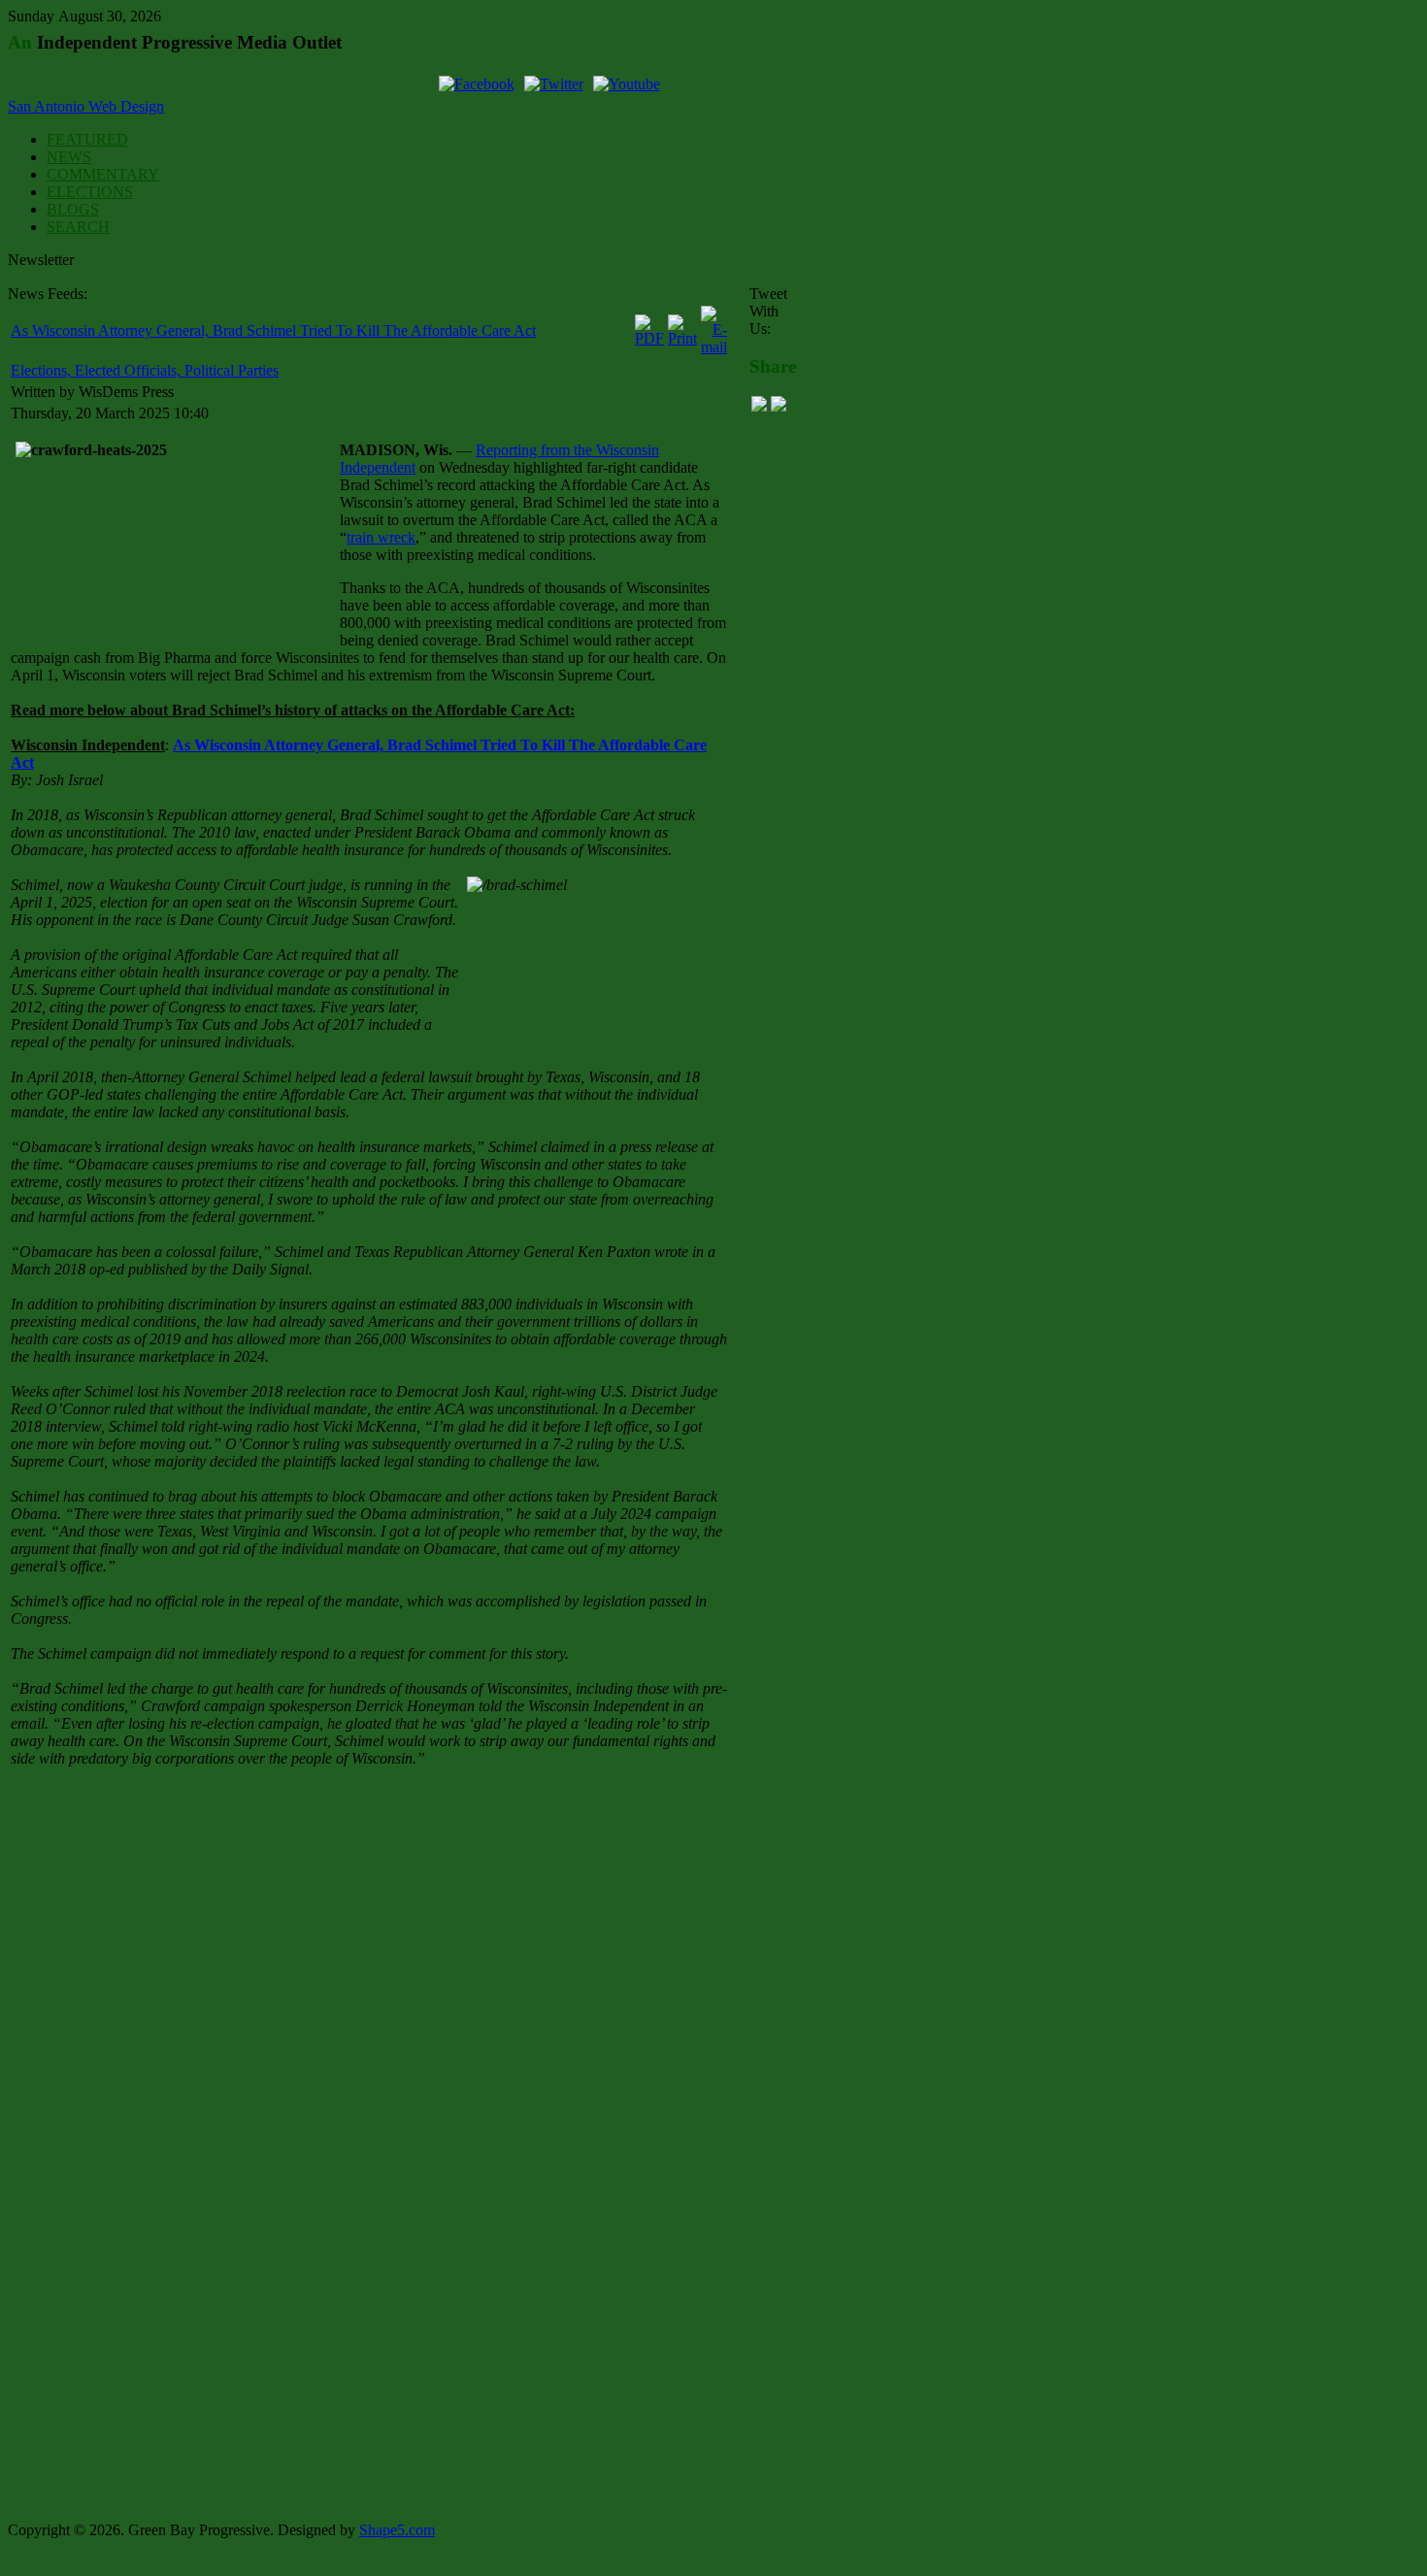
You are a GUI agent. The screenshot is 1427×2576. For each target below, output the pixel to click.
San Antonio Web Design (86, 106)
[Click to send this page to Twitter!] (779, 406)
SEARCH (78, 227)
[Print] (682, 338)
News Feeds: (48, 294)
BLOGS (73, 209)
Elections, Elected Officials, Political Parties (145, 370)
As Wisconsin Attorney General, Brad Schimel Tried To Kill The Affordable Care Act (273, 330)
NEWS (69, 157)
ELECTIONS (90, 192)
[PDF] (649, 338)
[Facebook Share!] (759, 406)
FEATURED (87, 139)
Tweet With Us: (768, 311)
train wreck (381, 537)
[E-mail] (714, 347)
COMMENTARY (103, 174)
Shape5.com (397, 2530)
